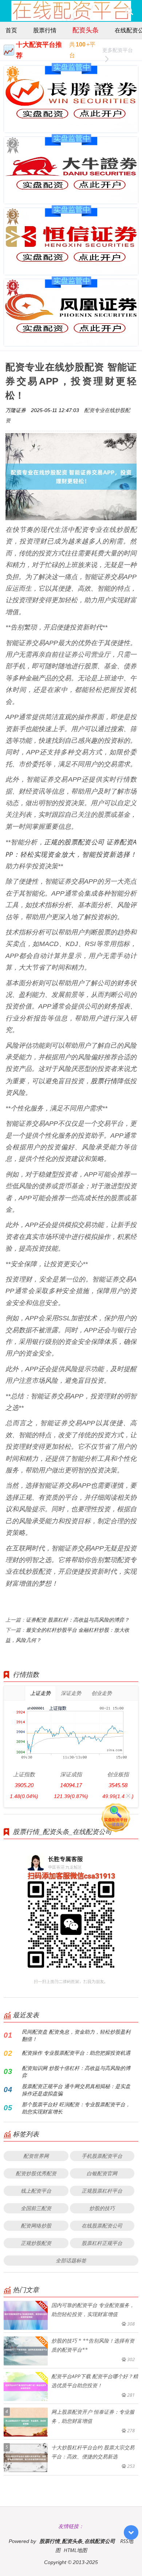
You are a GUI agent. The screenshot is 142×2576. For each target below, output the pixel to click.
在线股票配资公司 (102, 2226)
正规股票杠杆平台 (102, 2191)
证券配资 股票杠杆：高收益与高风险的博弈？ (78, 1620)
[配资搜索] (129, 11)
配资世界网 (36, 2156)
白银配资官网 (102, 2173)
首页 (11, 30)
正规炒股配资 (36, 2243)
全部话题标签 (71, 2260)
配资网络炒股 (36, 2226)
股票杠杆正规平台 (102, 2243)
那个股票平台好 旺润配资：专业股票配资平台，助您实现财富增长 (76, 2108)
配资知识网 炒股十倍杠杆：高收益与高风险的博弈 (76, 2072)
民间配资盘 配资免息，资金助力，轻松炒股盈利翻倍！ (76, 2035)
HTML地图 (75, 2550)
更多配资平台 (118, 50)
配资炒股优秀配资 (36, 2173)
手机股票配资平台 (102, 2156)
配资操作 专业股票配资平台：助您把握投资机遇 (76, 2053)
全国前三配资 (36, 2208)
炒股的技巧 (102, 2208)
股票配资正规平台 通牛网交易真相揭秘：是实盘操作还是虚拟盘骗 (76, 2090)
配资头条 (86, 30)
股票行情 (45, 30)
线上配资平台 (36, 2191)
